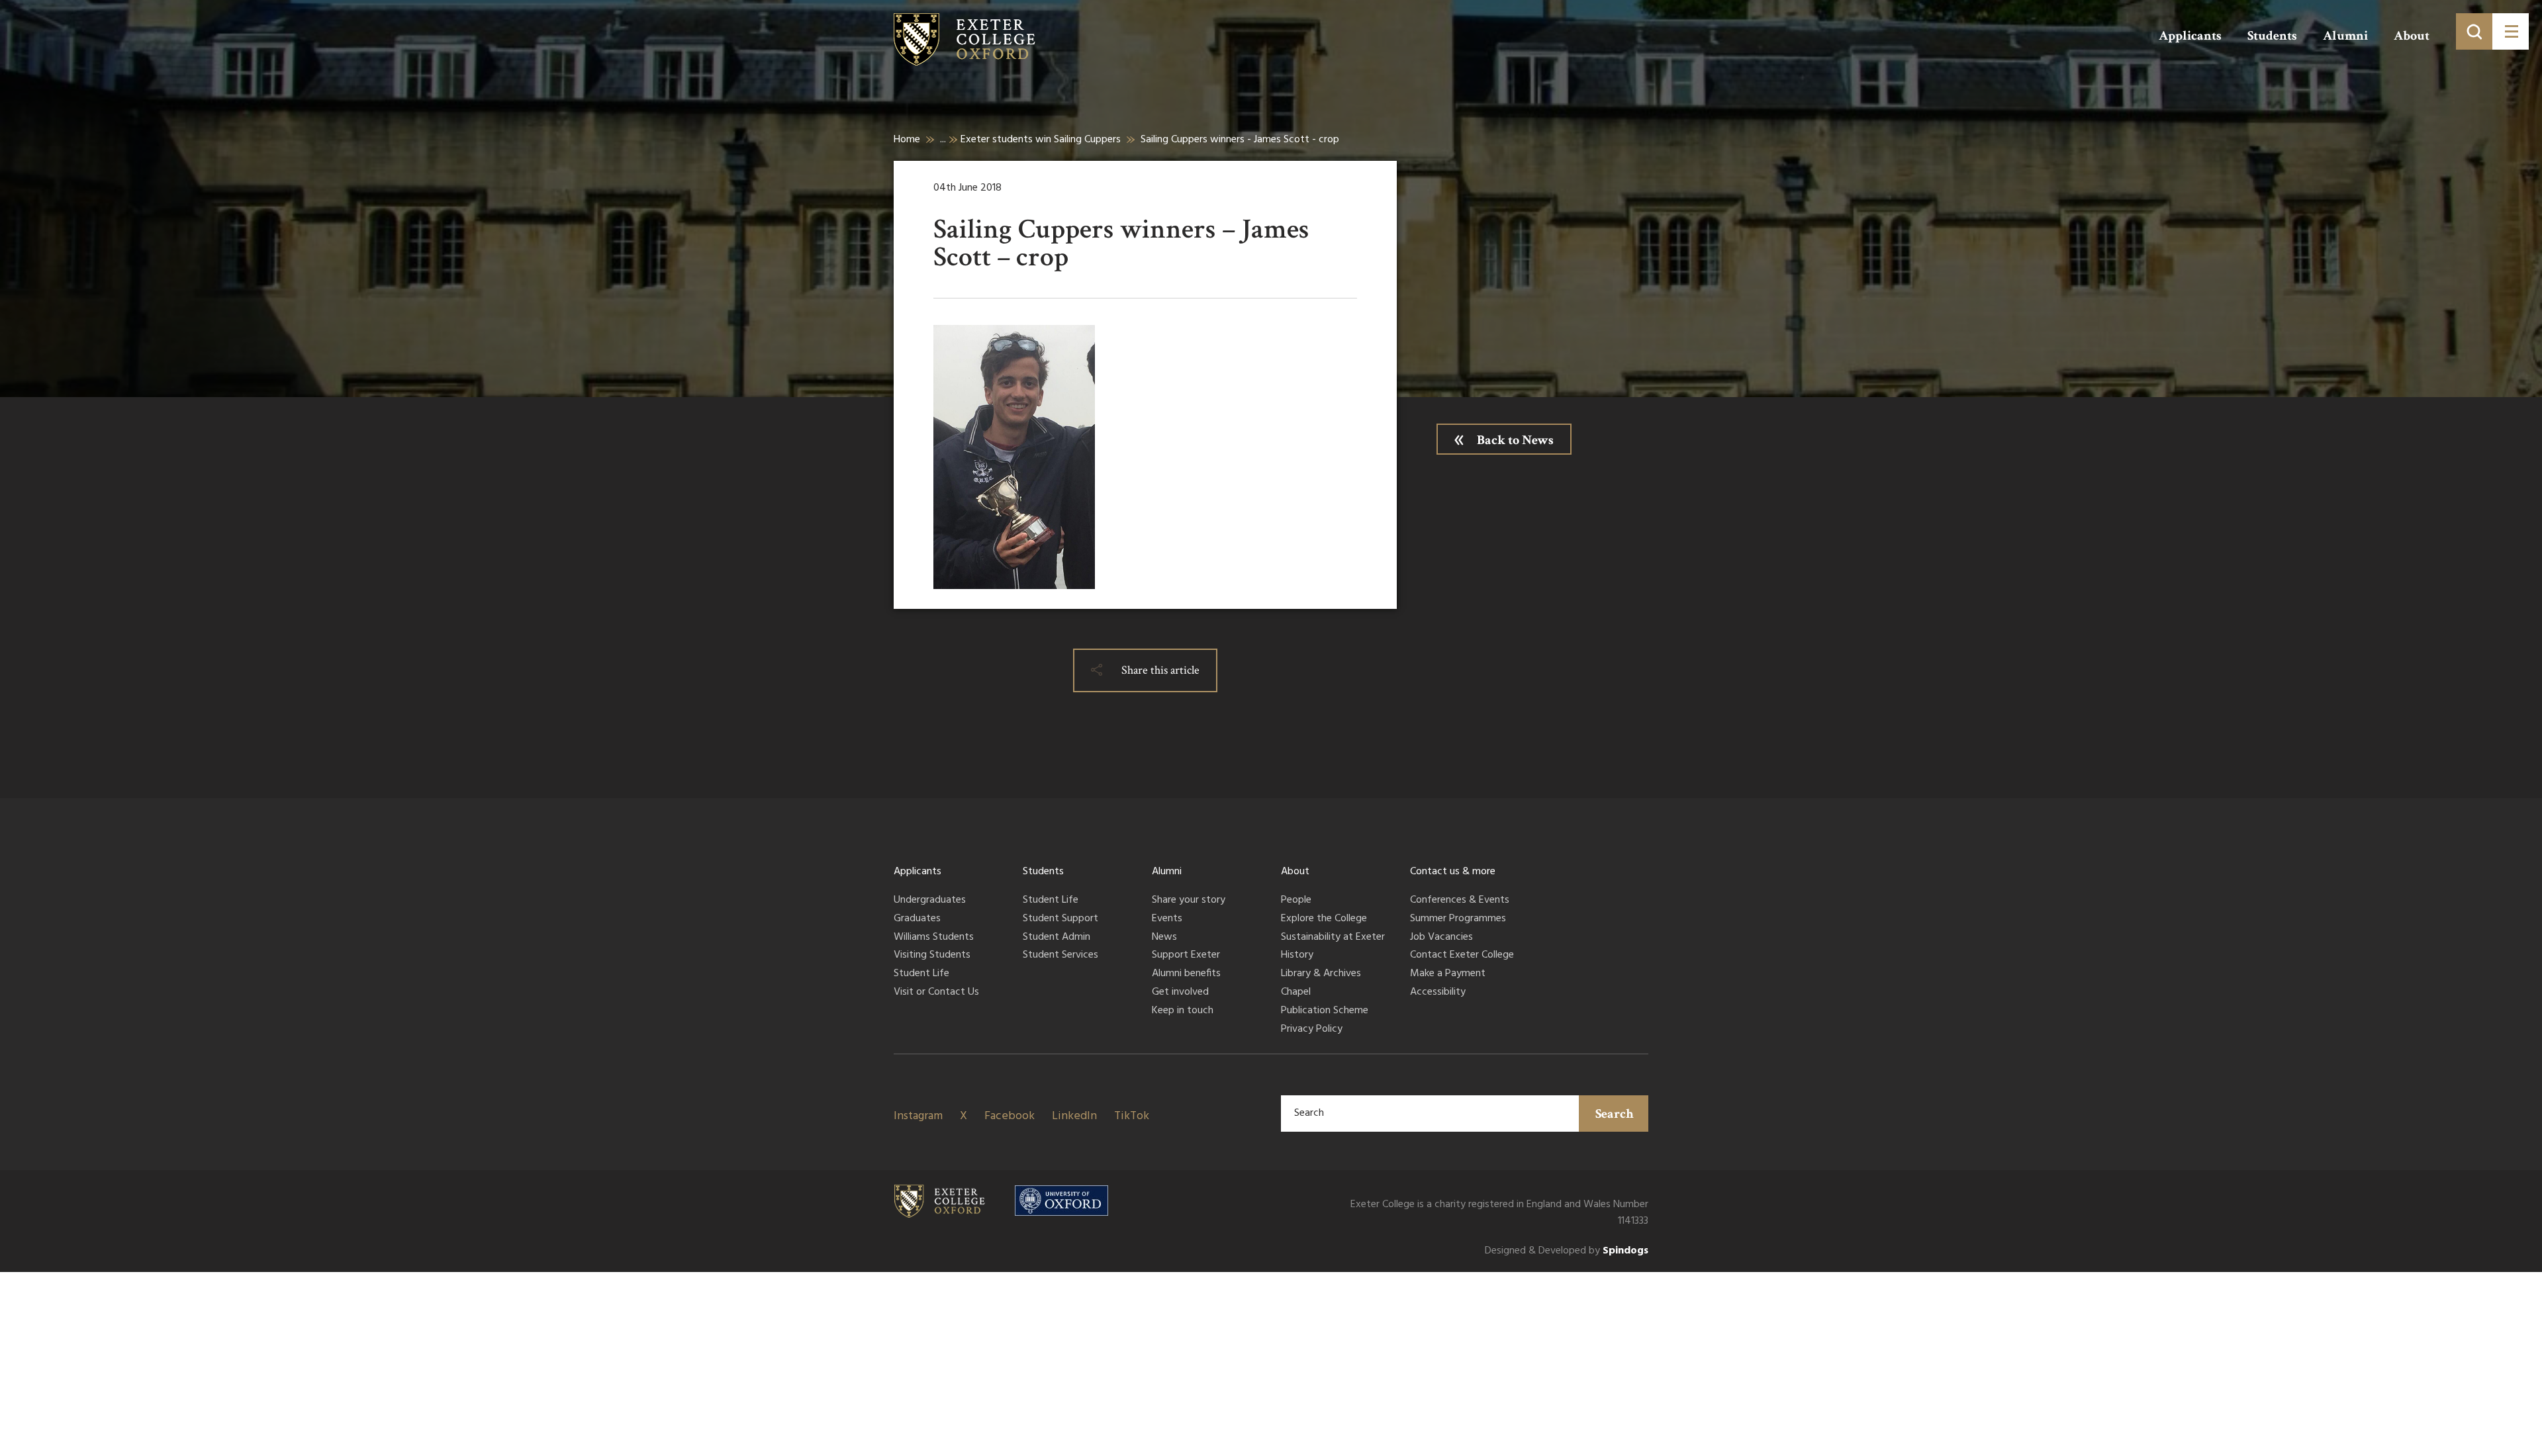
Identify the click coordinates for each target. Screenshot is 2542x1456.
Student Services (1060, 956)
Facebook (1010, 1116)
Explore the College (1324, 919)
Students (2272, 36)
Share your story (1189, 901)
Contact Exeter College (1462, 956)
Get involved (1180, 993)
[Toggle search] (2474, 31)
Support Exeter (1186, 956)
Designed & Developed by (1567, 1251)
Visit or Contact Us (936, 993)
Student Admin (1057, 938)
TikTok (1132, 1116)
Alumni (2345, 36)
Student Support (1060, 919)
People (1296, 901)
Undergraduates (930, 901)
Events (1167, 919)
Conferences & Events (1460, 901)
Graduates (917, 919)
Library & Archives (1321, 974)
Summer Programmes (1458, 919)
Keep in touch (1183, 1011)
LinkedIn (1074, 1116)
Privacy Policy (1312, 1030)
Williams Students (934, 938)
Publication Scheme (1325, 1011)
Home (907, 140)
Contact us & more (1453, 872)
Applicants (2190, 36)
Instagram (918, 1116)
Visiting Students (932, 956)
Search (1615, 1114)
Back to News (1515, 440)
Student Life (921, 974)
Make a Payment (1448, 974)
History (1297, 956)
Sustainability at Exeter (1333, 938)
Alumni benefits (1186, 974)
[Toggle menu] (2511, 31)
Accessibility (1438, 993)
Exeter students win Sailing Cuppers (1041, 140)
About (2412, 36)
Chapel (1296, 993)
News (1164, 938)
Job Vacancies (1441, 938)
